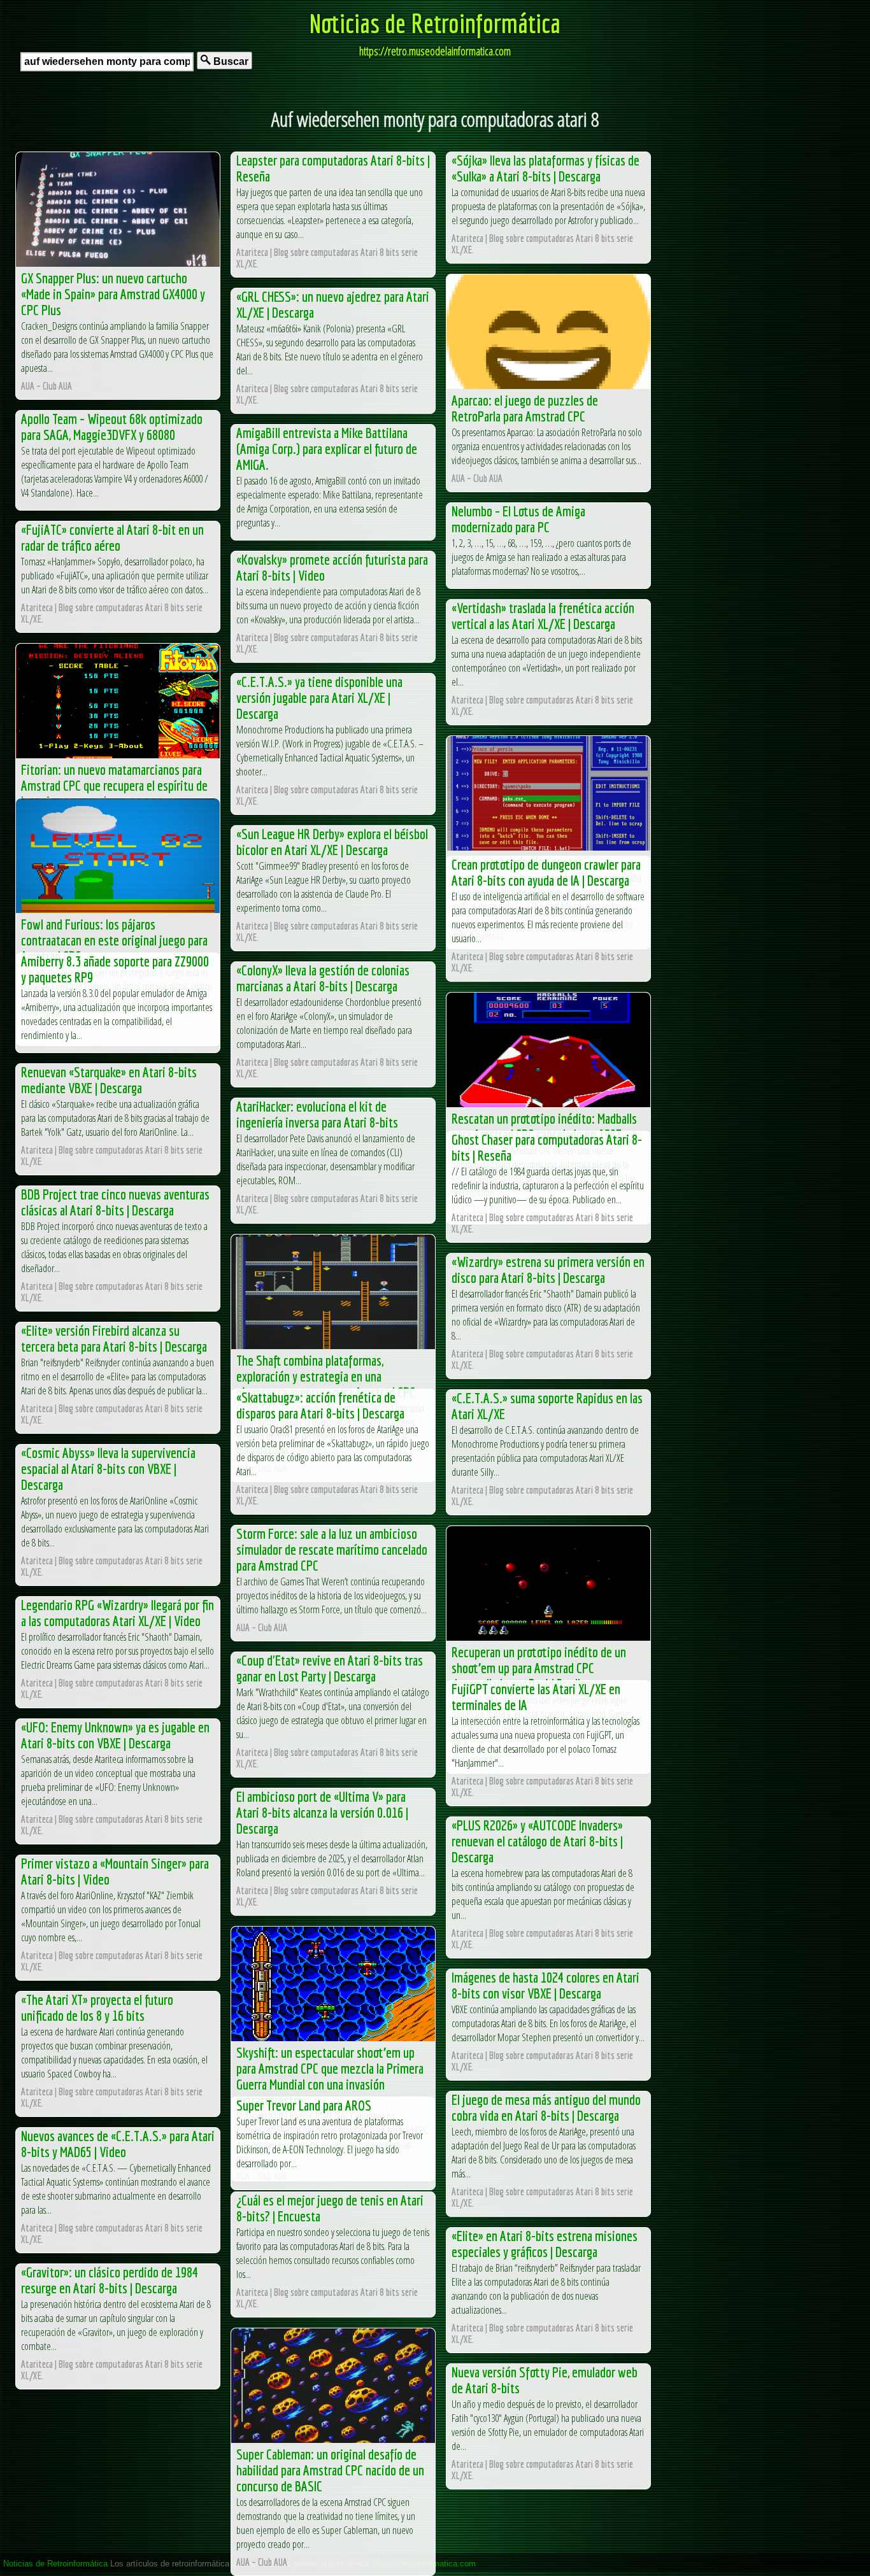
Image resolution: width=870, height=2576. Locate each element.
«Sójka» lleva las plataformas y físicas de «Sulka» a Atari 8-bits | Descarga (546, 168)
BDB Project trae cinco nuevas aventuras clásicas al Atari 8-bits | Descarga (115, 1202)
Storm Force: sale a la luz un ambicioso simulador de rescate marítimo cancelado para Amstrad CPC (332, 1549)
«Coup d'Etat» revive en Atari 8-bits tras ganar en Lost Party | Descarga (330, 1668)
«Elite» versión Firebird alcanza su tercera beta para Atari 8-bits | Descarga (114, 1338)
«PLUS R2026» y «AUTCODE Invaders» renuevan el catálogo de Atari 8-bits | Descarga (537, 1841)
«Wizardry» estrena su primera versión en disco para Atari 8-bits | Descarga (548, 1270)
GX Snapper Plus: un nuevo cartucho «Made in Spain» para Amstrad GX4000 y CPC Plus (113, 294)
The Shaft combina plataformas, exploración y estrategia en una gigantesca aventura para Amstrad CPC (326, 1376)
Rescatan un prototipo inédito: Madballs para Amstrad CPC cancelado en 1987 (544, 1126)
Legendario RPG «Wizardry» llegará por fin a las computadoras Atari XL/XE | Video (118, 1613)
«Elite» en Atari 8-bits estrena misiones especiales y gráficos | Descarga (545, 2244)
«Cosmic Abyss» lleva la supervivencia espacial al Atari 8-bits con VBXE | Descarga (108, 1468)
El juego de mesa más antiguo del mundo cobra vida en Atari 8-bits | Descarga (546, 2107)
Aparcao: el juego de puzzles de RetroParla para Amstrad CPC (525, 408)
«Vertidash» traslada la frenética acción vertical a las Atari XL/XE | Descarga (543, 616)
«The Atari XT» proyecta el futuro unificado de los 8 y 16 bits (97, 2007)
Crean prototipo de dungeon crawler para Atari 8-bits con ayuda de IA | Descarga (546, 872)
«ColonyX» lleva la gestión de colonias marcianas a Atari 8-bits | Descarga (323, 978)
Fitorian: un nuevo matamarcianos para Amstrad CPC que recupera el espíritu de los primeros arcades (114, 785)
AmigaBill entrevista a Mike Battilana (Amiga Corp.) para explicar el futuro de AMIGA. (327, 449)
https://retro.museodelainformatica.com (435, 51)
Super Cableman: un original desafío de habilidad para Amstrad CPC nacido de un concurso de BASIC (330, 2470)
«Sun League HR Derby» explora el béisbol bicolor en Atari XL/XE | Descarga (332, 842)
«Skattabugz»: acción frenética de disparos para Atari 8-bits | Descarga (320, 1405)
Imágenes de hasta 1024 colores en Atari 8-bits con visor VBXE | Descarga (546, 1985)
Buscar (230, 61)
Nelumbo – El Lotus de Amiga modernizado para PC (518, 519)
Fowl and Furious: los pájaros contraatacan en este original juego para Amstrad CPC (114, 940)
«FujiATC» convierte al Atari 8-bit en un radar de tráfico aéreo (112, 537)
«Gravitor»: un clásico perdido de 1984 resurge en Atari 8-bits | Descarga (110, 2280)
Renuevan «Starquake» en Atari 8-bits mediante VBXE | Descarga (109, 1080)
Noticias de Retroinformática (435, 23)
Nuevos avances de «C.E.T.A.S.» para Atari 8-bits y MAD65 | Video (118, 2144)
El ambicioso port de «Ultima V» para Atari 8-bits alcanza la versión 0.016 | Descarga (322, 1812)
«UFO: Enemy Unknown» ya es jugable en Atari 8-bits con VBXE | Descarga (115, 1735)
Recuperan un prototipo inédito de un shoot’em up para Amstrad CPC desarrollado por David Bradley (539, 1668)
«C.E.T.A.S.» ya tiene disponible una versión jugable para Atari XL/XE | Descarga (319, 697)
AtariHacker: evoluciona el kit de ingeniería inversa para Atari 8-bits (317, 1114)
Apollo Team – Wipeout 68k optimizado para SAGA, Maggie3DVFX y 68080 (112, 427)
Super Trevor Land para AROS (304, 2105)
